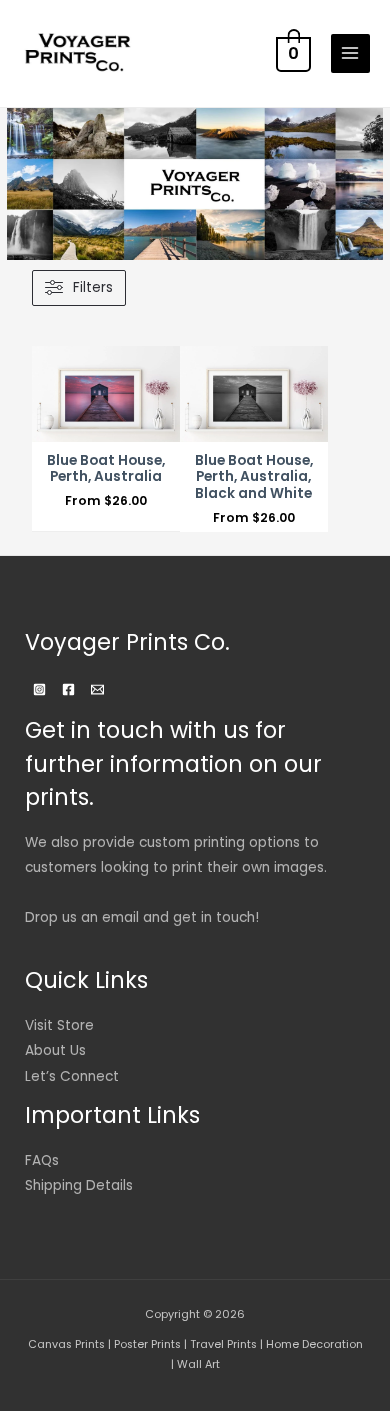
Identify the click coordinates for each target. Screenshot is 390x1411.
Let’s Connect (72, 1076)
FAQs (42, 1160)
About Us (55, 1050)
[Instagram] (39, 689)
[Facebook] (68, 689)
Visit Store (59, 1025)
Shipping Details (79, 1185)
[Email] (97, 689)
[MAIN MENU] (350, 53)
